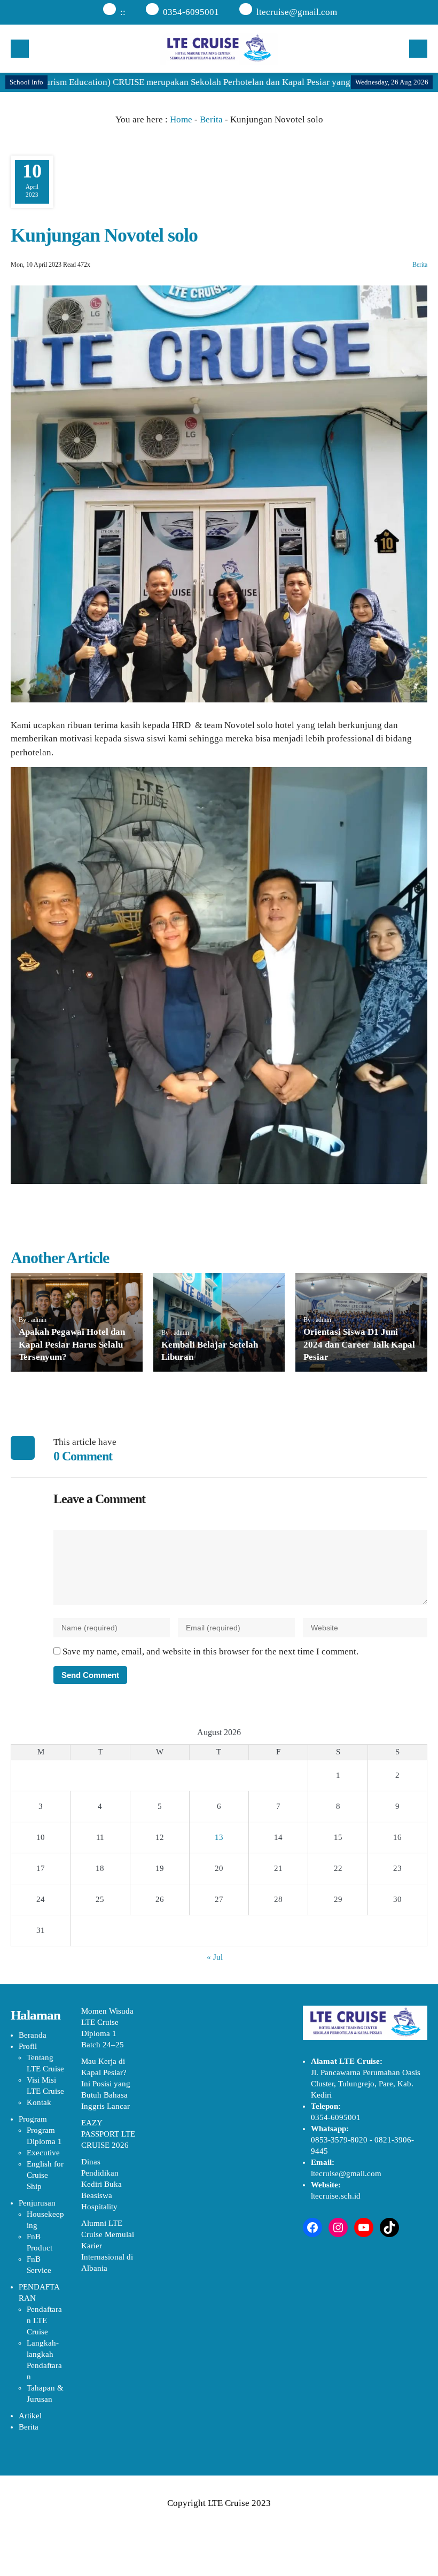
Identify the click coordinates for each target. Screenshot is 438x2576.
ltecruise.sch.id (336, 2196)
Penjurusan (37, 2203)
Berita (211, 119)
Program (33, 2119)
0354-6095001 (191, 12)
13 (219, 1837)
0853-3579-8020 (339, 2140)
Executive (43, 2153)
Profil (28, 2046)
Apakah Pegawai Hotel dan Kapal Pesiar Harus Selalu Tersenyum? (72, 1345)
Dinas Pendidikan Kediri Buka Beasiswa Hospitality (101, 2184)
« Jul (215, 1957)
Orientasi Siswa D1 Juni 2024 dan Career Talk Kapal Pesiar (359, 1345)
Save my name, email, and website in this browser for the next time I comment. (210, 1651)
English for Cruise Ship (45, 2175)
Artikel (30, 2416)
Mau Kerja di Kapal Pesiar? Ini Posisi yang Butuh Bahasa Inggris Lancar (106, 2084)
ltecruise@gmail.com (297, 12)
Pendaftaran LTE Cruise (44, 2320)
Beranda (33, 2035)
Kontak (39, 2102)
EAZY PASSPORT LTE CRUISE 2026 (108, 2134)
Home (181, 119)
